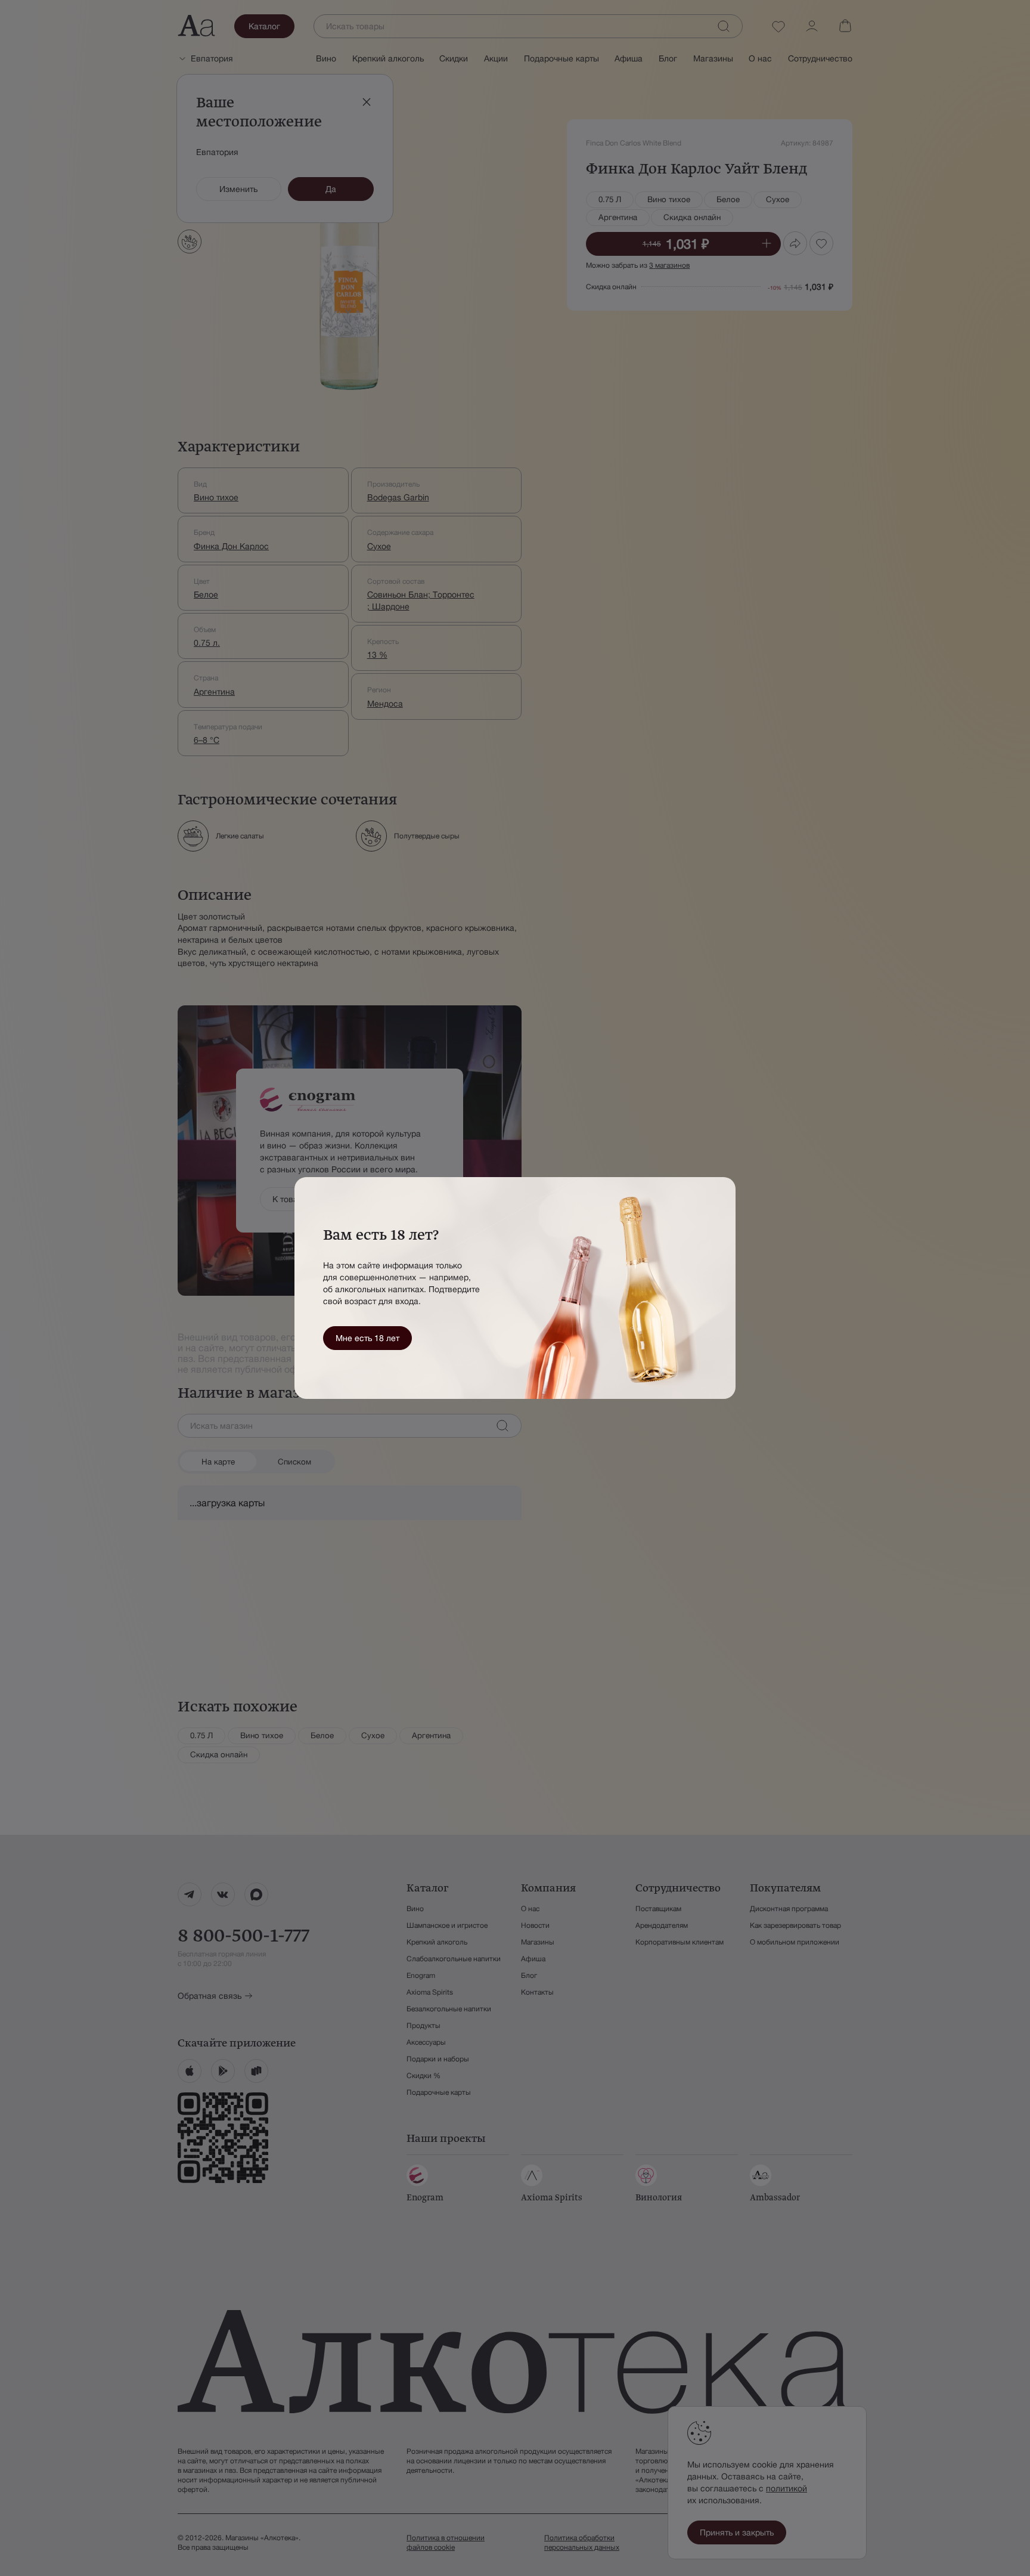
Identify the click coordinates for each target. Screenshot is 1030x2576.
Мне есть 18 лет (367, 1338)
